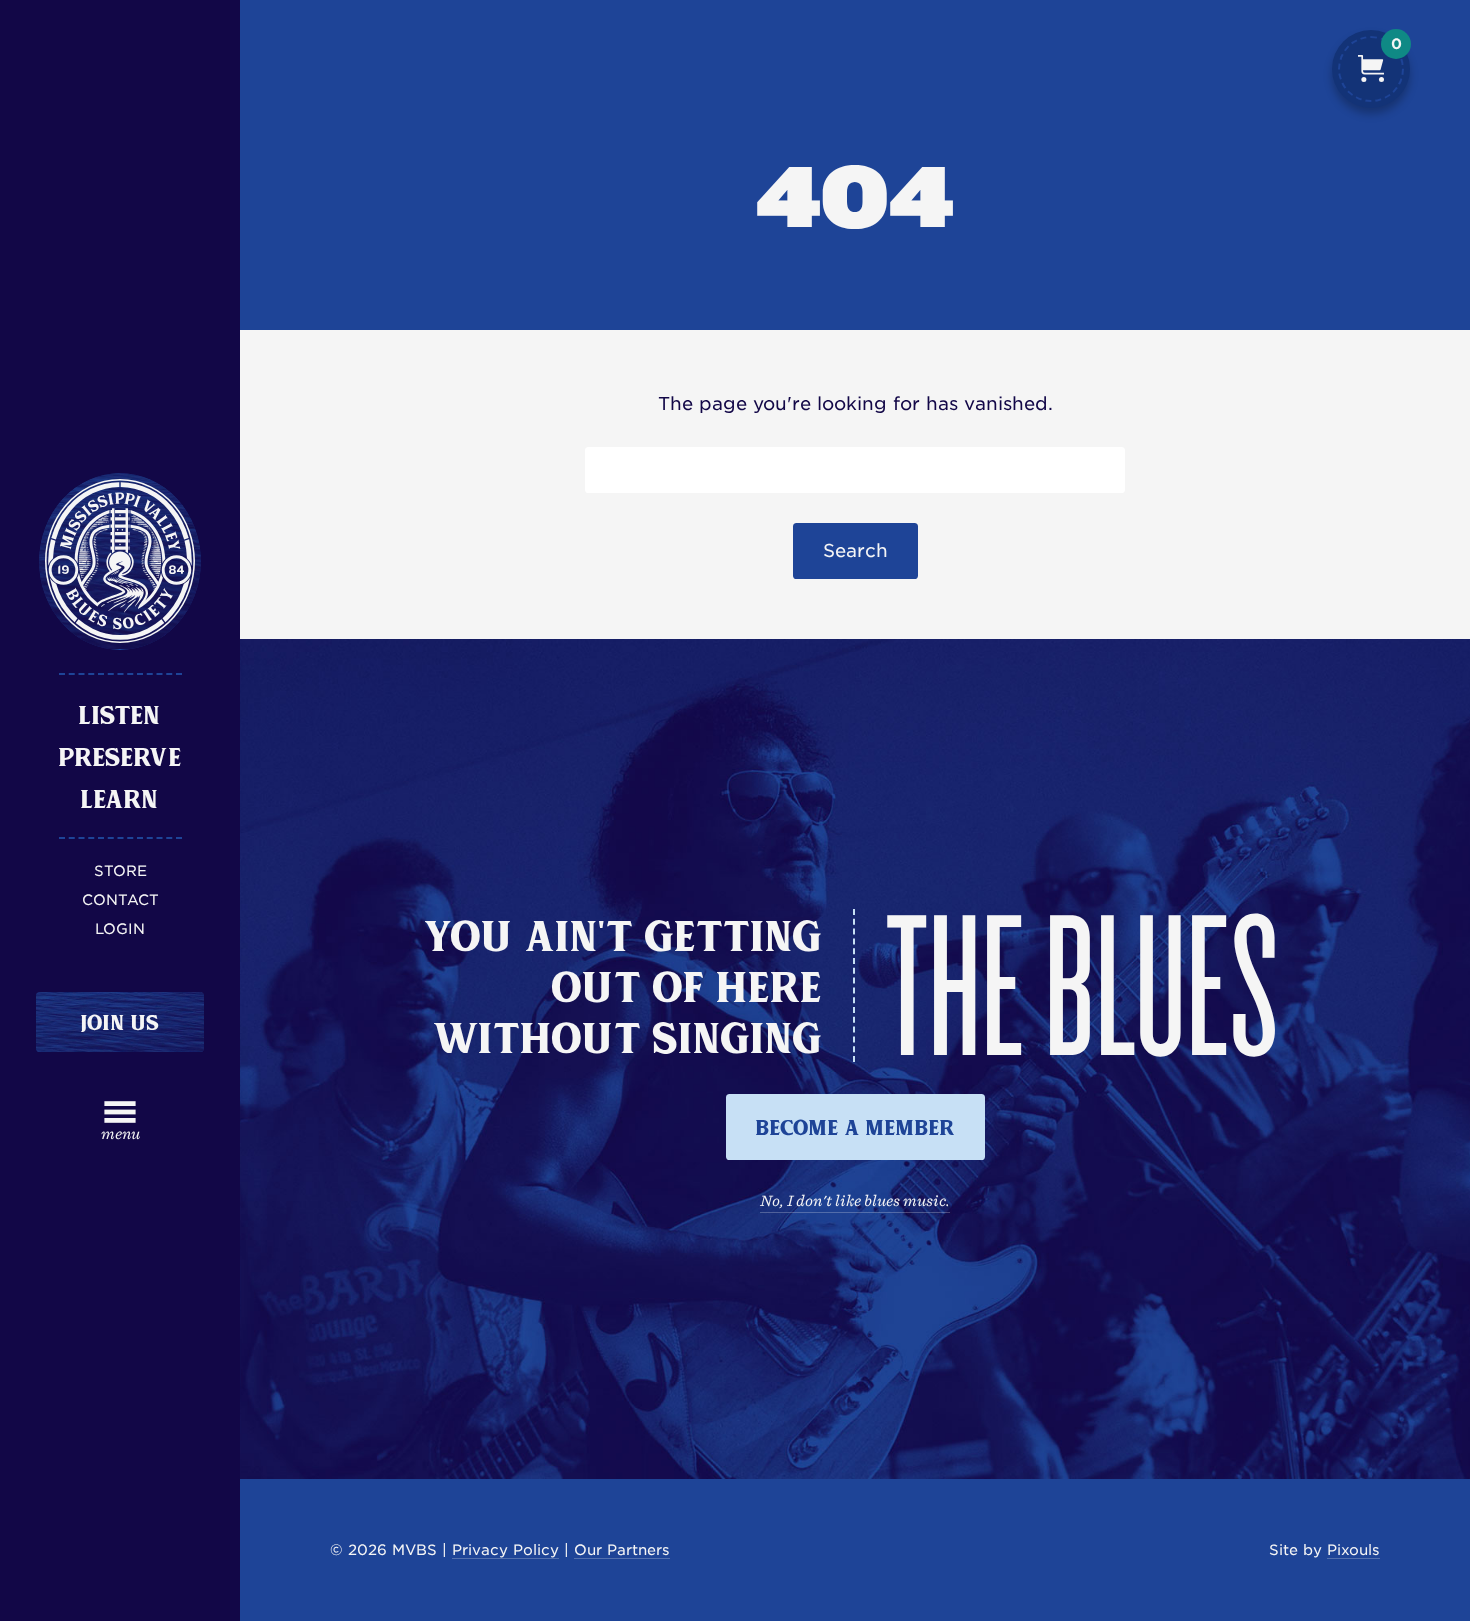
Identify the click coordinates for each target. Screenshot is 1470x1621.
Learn (120, 798)
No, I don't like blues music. (855, 1200)
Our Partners (622, 1549)
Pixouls (1353, 1549)
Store (120, 870)
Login (120, 928)
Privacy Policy (505, 1549)
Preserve (120, 756)
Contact (120, 899)
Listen (120, 714)
